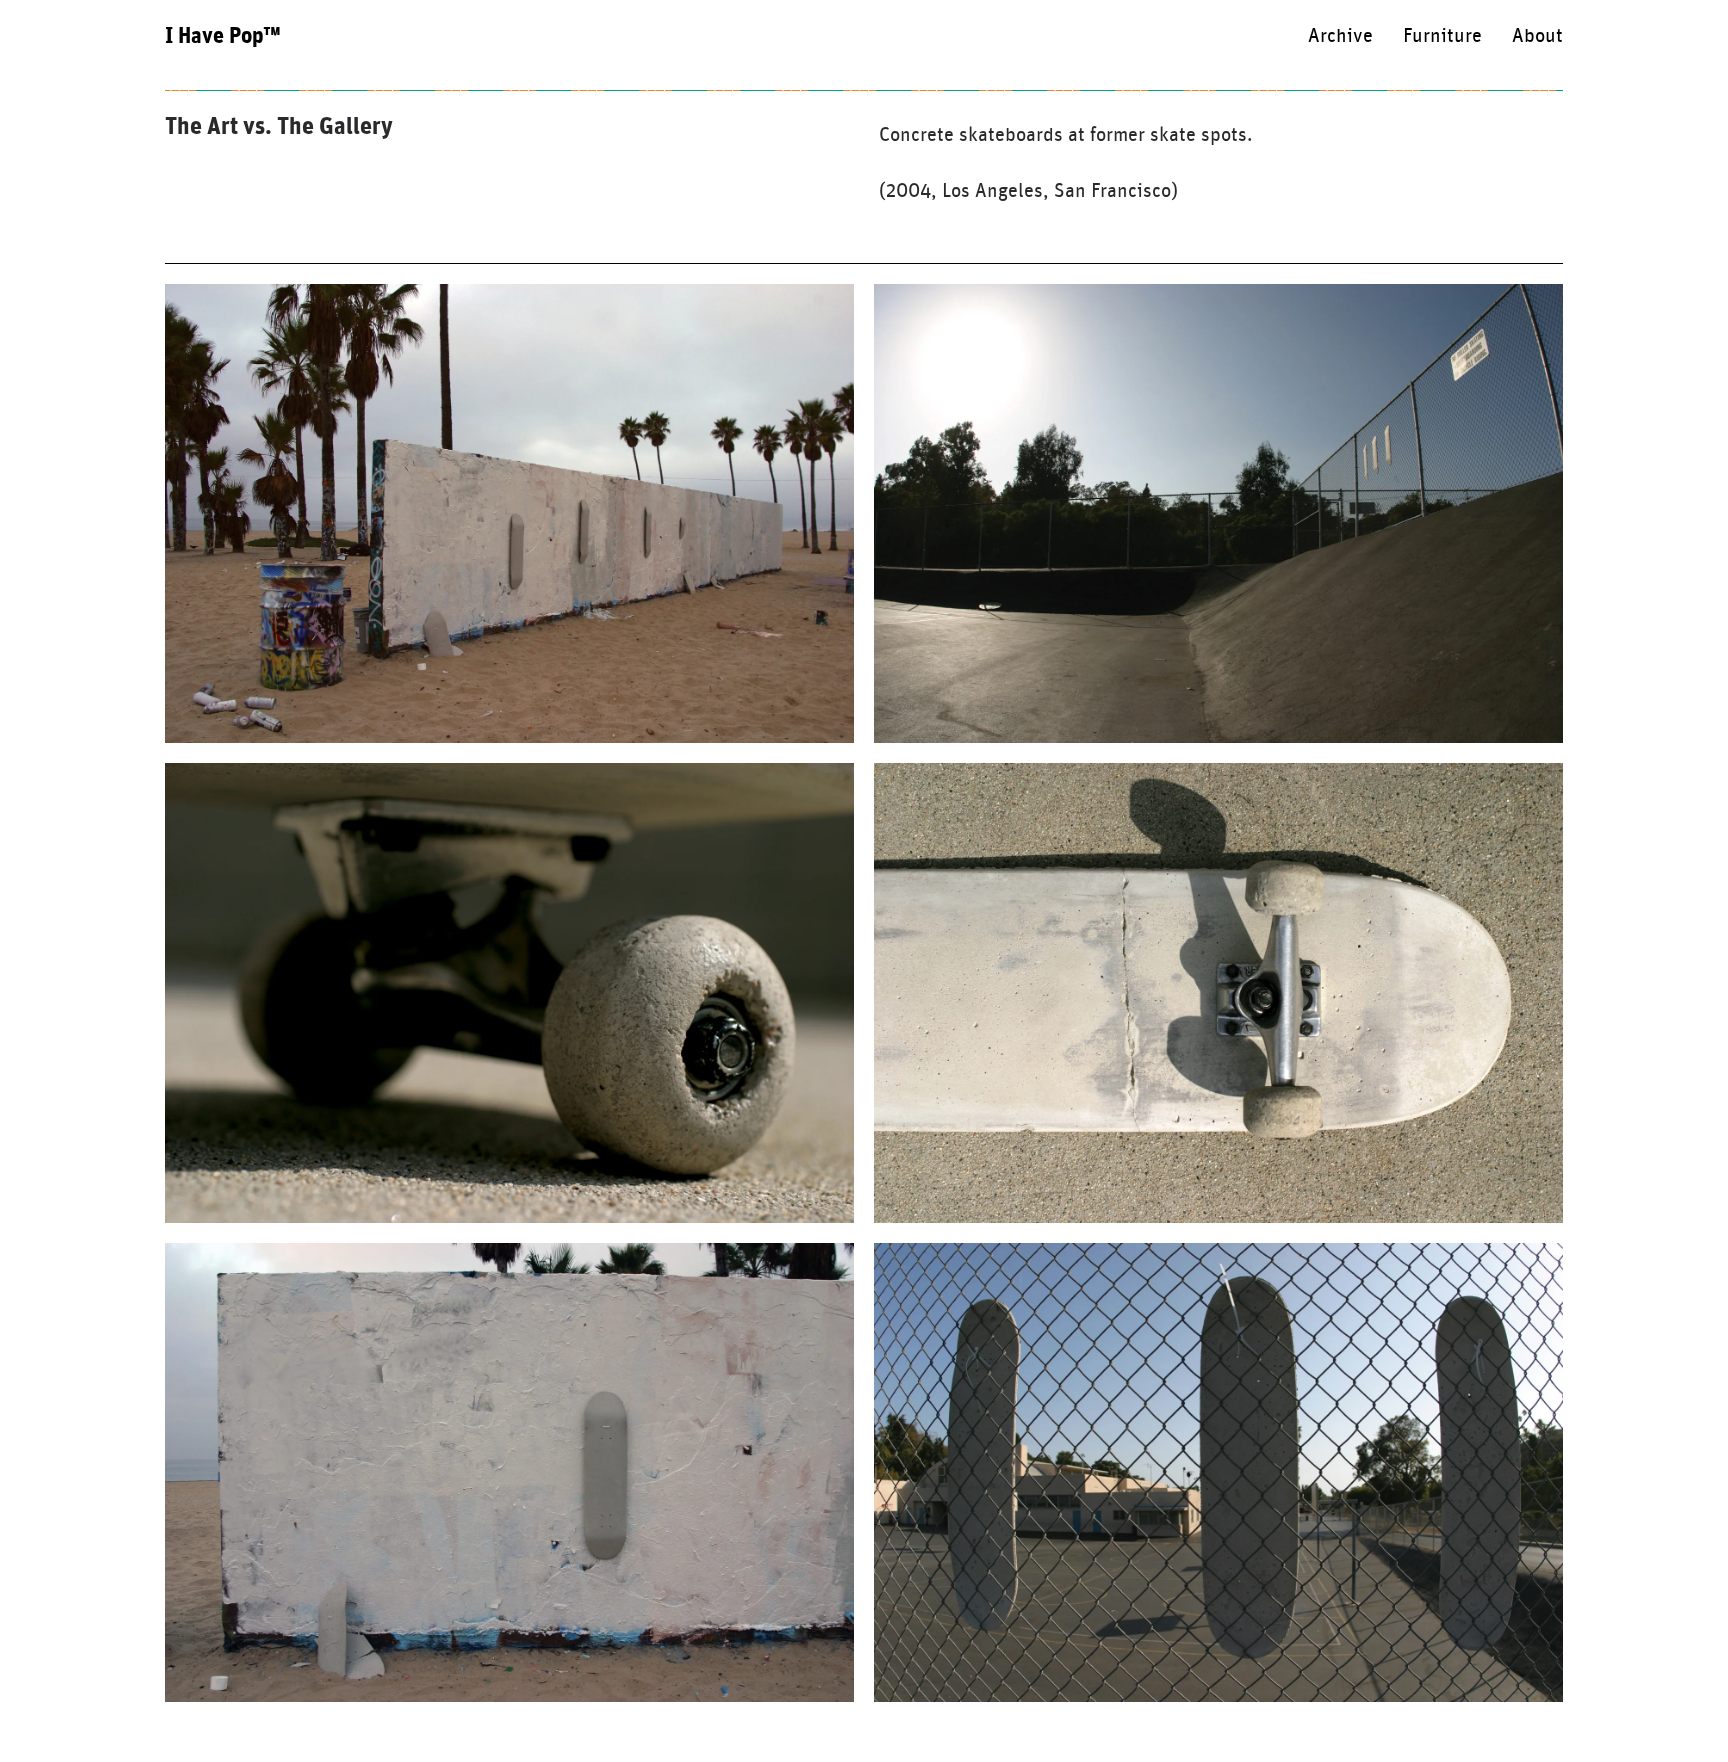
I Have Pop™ (223, 35)
